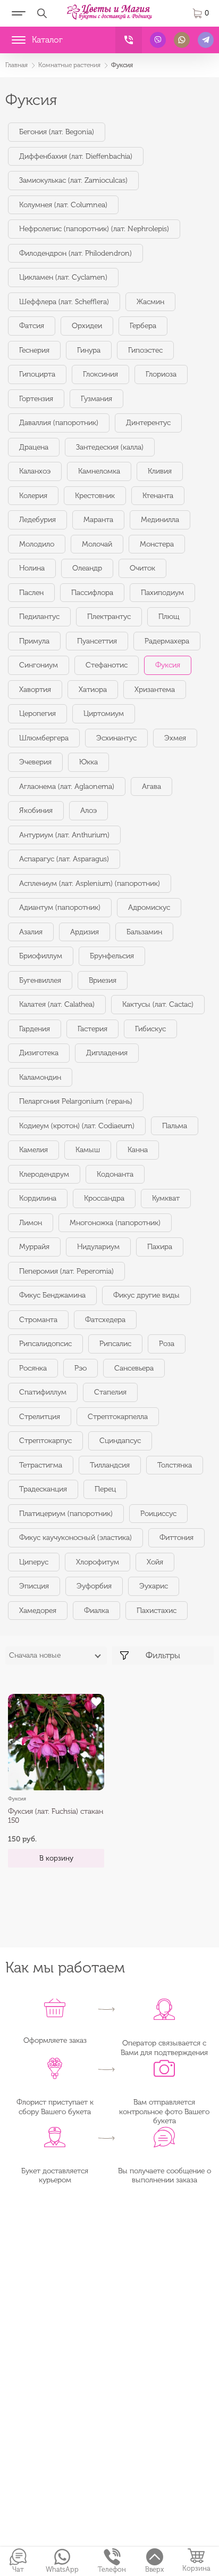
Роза (167, 1344)
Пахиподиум (162, 593)
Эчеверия (35, 762)
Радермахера (167, 641)
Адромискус (149, 907)
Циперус (34, 1562)
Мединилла (160, 520)
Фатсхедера (105, 1320)
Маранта (98, 520)
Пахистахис (157, 1611)
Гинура (89, 350)
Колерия (33, 496)
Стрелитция (40, 1417)
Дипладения (107, 1053)
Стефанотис (107, 665)
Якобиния (36, 810)
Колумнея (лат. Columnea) (63, 205)
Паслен (31, 593)
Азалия (31, 932)
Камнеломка (99, 471)
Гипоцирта (37, 374)
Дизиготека (39, 1053)
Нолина (32, 568)
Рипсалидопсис (45, 1344)
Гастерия (92, 1029)
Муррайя (34, 1247)
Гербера (143, 326)
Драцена (34, 447)
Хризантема (155, 690)
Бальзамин (144, 932)
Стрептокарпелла (118, 1417)
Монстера (157, 544)
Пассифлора (92, 593)
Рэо (81, 1368)
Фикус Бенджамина (52, 1295)
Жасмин (150, 302)
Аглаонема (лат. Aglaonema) (67, 786)
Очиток (142, 568)
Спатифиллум (43, 1392)
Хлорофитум (98, 1562)
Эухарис (154, 1586)
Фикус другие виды (146, 1295)
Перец (105, 1489)
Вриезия (103, 980)
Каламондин (40, 1077)
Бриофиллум (41, 956)
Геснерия (34, 350)
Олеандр (87, 568)
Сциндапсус (120, 1441)
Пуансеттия (97, 641)
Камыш (88, 1150)
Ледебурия (37, 520)
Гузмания (96, 399)
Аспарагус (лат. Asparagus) (64, 859)
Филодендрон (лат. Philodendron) (75, 253)
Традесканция (43, 1489)
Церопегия (37, 714)
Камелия (33, 1150)
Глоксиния (100, 374)
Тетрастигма (41, 1465)
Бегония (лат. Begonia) (57, 132)
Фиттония (176, 1538)
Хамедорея (38, 1611)
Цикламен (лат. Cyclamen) (63, 277)
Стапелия (110, 1392)
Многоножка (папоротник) (115, 1223)
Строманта (38, 1320)
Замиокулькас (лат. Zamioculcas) (73, 180)
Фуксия (168, 665)
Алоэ (89, 810)
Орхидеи (87, 326)
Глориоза (161, 374)
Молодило (37, 544)
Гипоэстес (145, 350)
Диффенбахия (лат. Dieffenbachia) (76, 156)
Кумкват (166, 1198)
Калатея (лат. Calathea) (57, 1004)
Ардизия (85, 932)
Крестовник (95, 496)
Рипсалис (115, 1344)
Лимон (31, 1223)
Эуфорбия (94, 1586)
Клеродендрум (44, 1174)
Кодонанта (115, 1174)
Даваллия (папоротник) (59, 423)
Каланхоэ (35, 471)
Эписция (34, 1586)
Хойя (155, 1562)
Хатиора (93, 690)
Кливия (160, 471)
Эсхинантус (116, 738)
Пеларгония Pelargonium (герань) (76, 1101)
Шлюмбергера (44, 738)
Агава (151, 786)
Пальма (175, 1126)
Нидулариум (98, 1247)
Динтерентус (148, 423)
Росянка (33, 1368)
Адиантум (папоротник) (60, 907)
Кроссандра (104, 1198)
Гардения (35, 1029)
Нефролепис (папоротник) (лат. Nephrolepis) (94, 229)
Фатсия (32, 326)
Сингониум (39, 665)
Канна (138, 1150)
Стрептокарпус (45, 1441)
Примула (34, 641)
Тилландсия (110, 1465)
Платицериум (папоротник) (66, 1514)
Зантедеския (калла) (110, 447)
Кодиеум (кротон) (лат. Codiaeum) (77, 1126)
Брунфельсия (112, 956)
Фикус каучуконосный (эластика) (75, 1538)
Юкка (89, 762)
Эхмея (175, 738)
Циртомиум (104, 714)
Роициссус (158, 1514)
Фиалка (96, 1611)
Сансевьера (134, 1368)
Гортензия (36, 399)
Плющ (169, 617)
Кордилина (38, 1198)
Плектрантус (109, 617)
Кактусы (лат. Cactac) (158, 1004)
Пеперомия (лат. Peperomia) (66, 1271)
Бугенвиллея (40, 980)
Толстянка (175, 1465)
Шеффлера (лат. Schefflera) (64, 302)
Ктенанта (158, 496)
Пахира (160, 1247)
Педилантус (39, 617)
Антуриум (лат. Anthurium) (64, 835)
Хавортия (35, 690)
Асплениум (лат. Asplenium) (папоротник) (90, 883)
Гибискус (150, 1029)
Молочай (97, 544)
